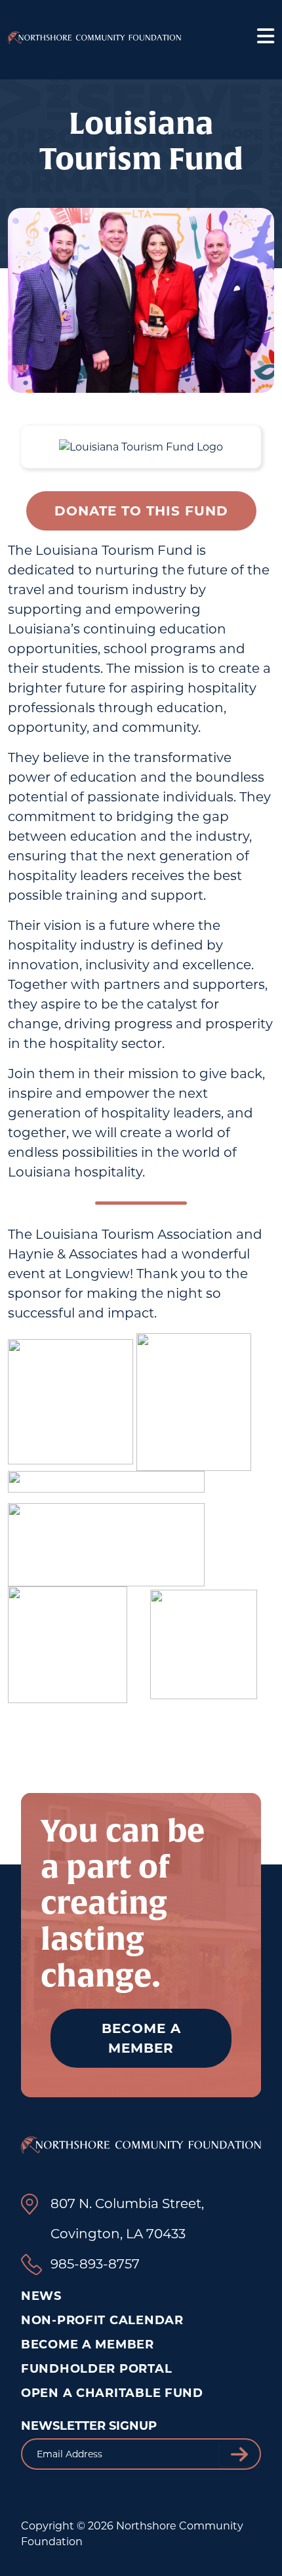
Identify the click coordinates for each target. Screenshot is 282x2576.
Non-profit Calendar (102, 2320)
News (41, 2296)
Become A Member (88, 2345)
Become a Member (141, 2038)
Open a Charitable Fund (112, 2393)
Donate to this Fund (141, 511)
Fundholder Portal (96, 2369)
